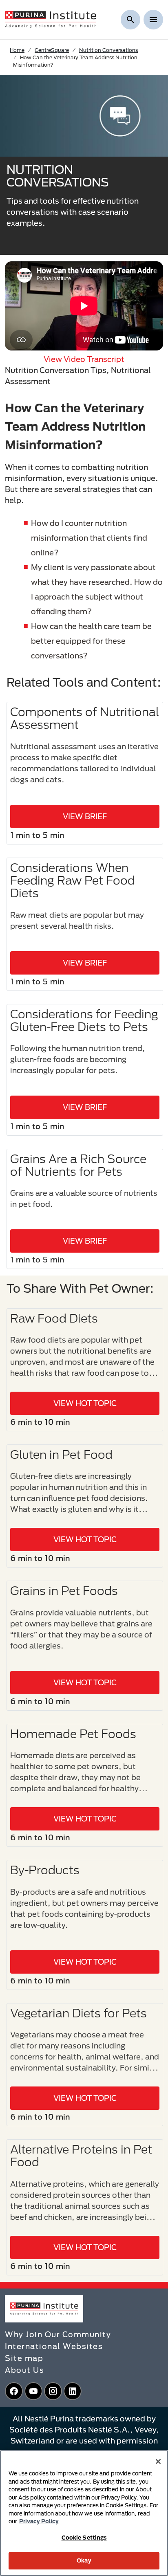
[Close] (158, 2461)
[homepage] (51, 19)
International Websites (54, 2346)
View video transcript (84, 359)
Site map (24, 2358)
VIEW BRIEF (85, 816)
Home (17, 50)
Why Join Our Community (58, 2334)
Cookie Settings (84, 2538)
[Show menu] (153, 20)
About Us (24, 2370)
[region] (84, 2513)
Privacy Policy (39, 2521)
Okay (84, 2560)
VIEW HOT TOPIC (85, 1403)
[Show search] (130, 20)
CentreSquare (52, 50)
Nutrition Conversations (108, 50)
